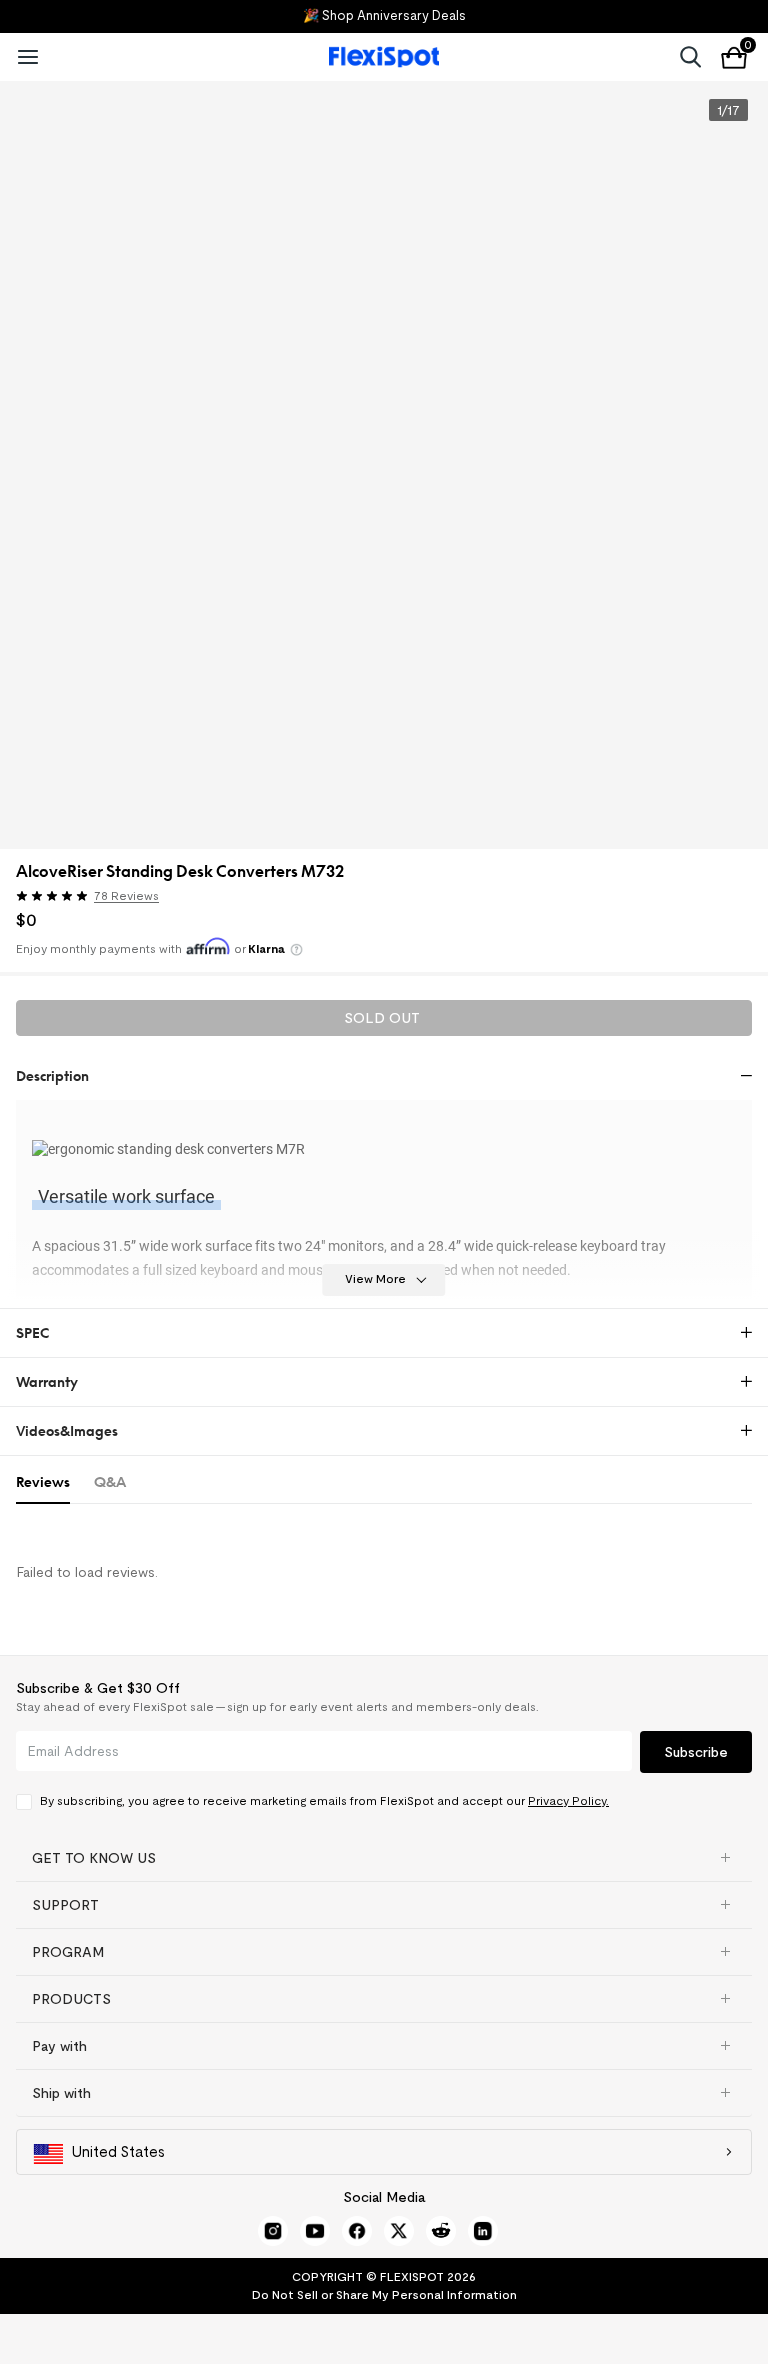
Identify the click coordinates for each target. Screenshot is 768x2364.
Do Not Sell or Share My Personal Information (384, 2294)
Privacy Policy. (568, 1800)
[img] (52, 896)
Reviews (43, 1481)
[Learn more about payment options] (296, 949)
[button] (180, 898)
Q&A (110, 1481)
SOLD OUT (382, 1018)
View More (375, 1278)
